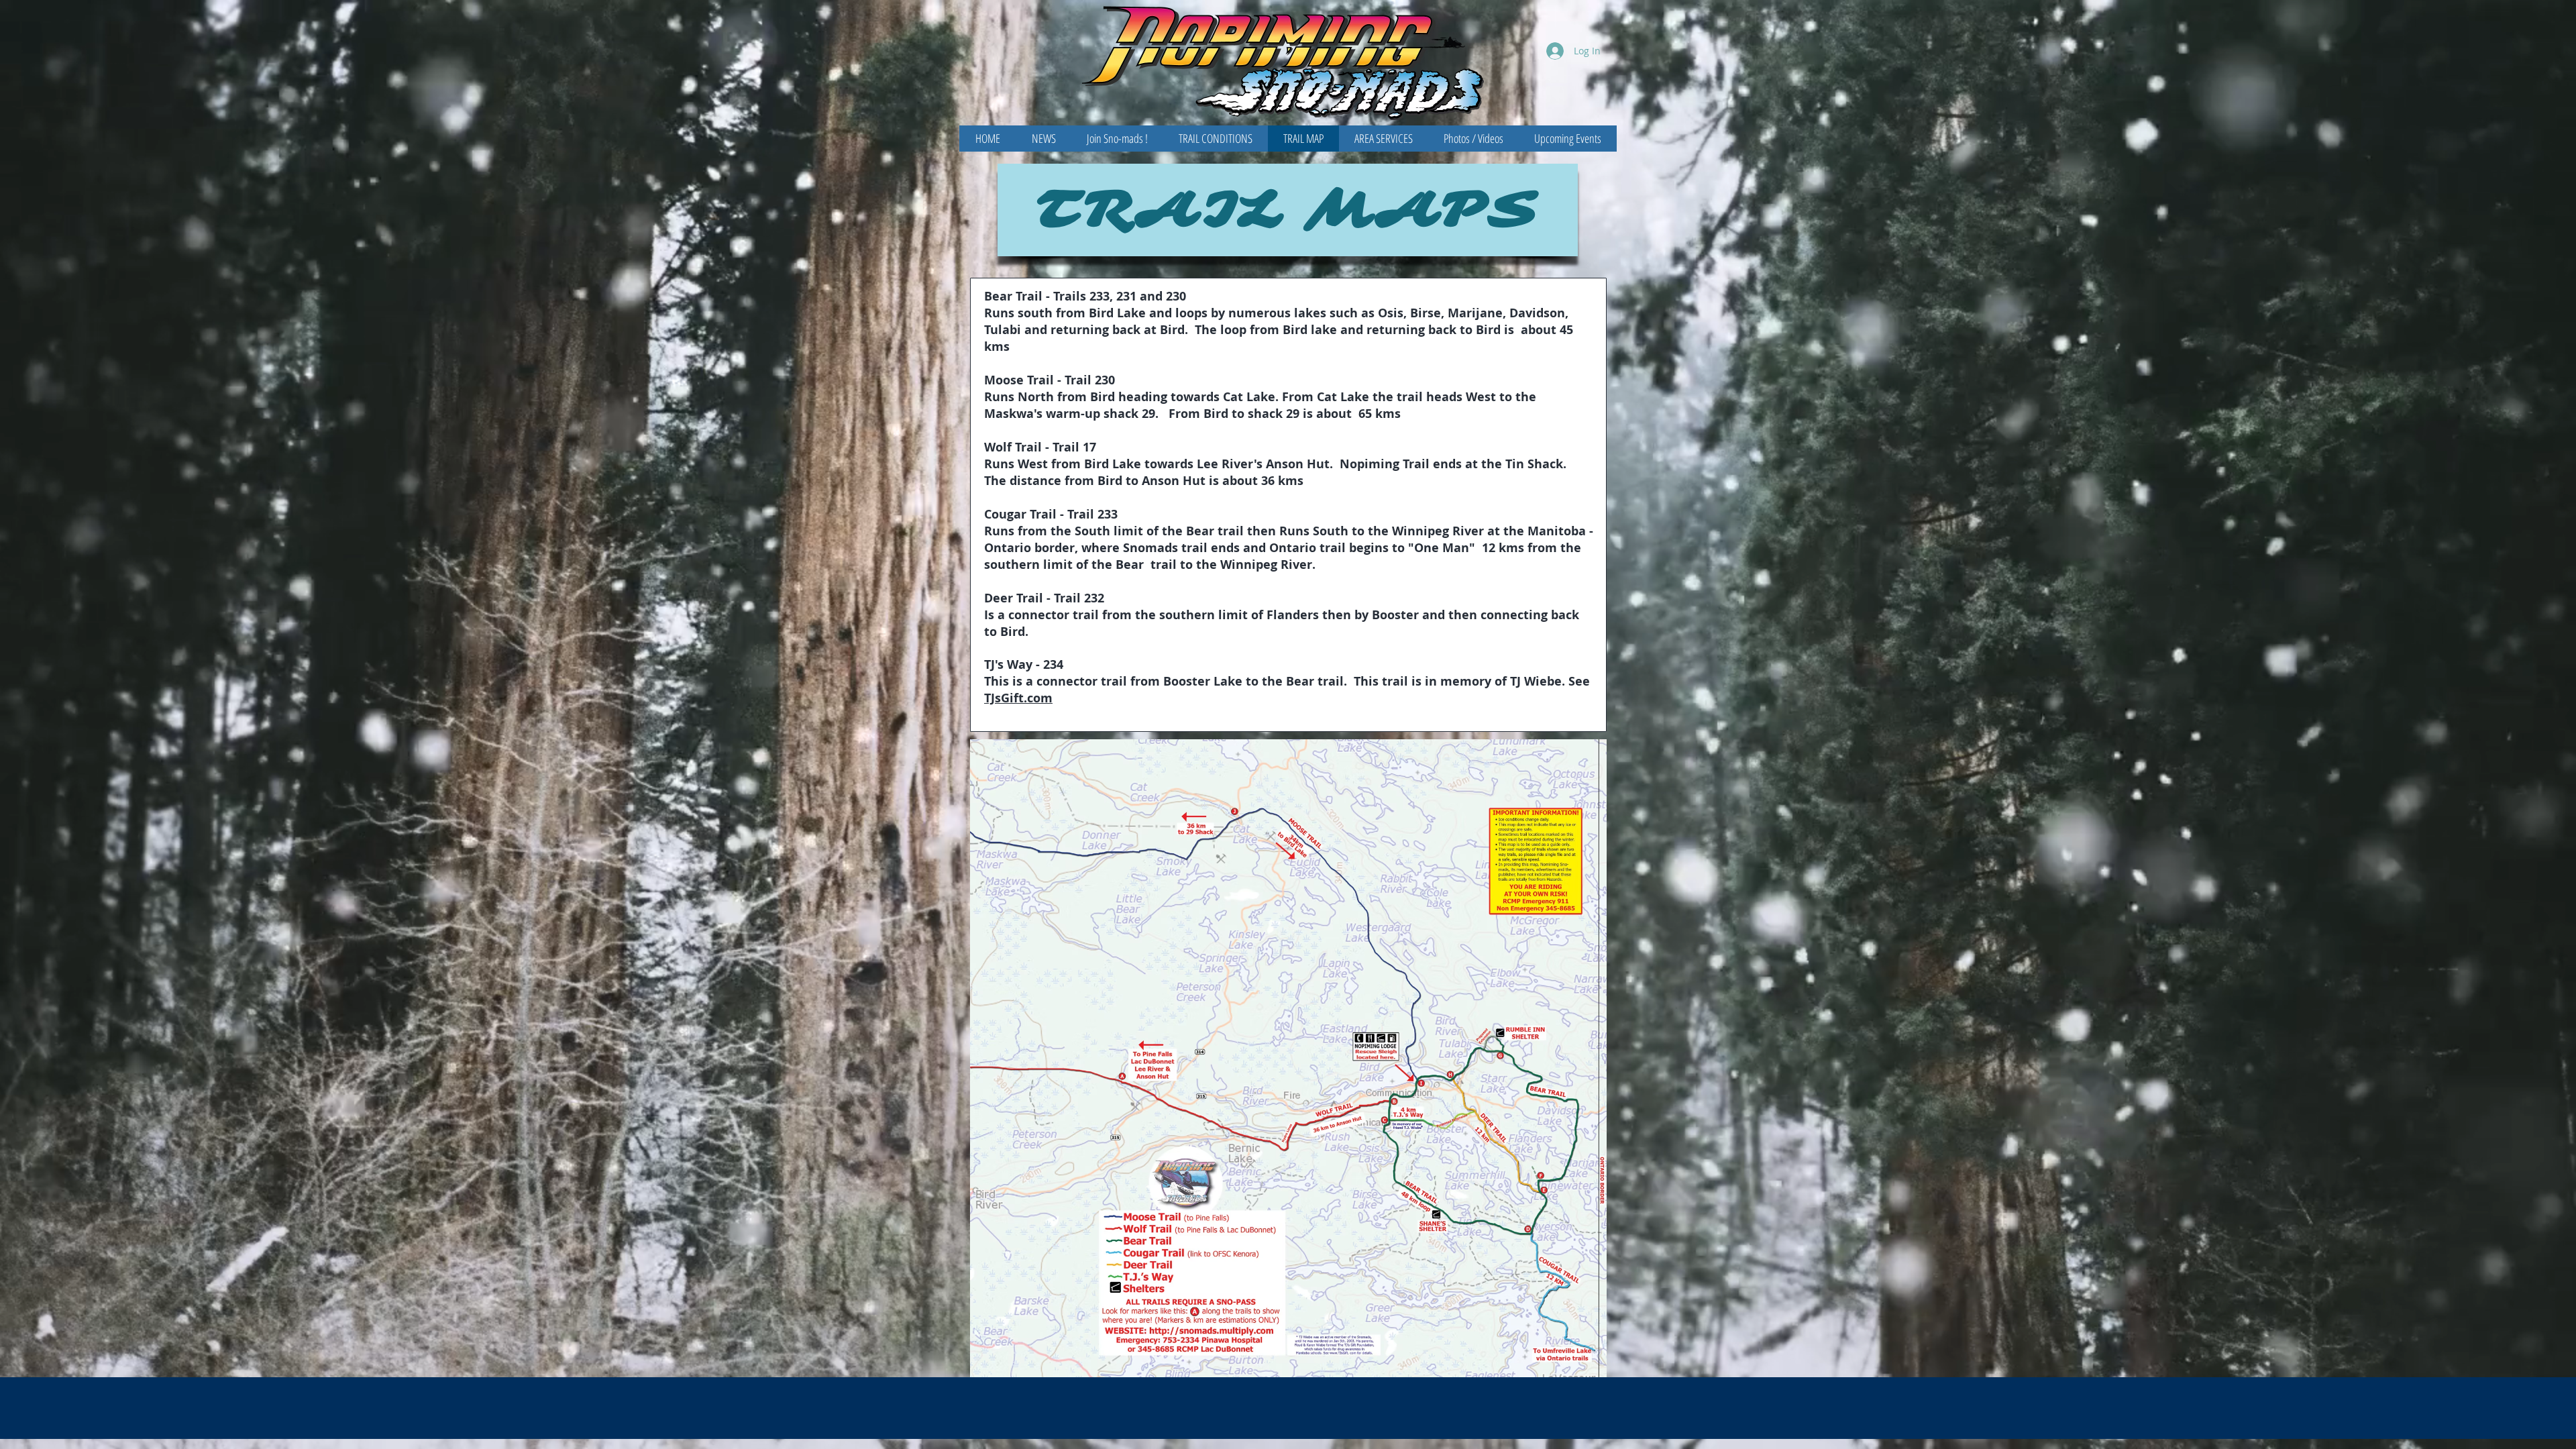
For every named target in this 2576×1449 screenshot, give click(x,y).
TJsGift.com (1018, 698)
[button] (1288, 210)
